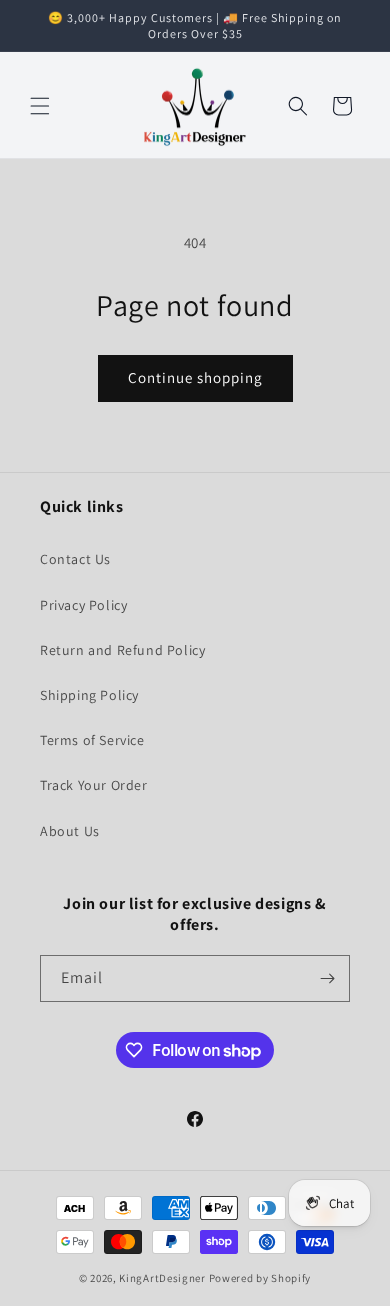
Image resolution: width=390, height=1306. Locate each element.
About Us (70, 831)
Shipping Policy (89, 695)
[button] (40, 106)
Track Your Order (94, 785)
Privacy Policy (83, 605)
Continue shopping (195, 377)
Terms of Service (92, 740)
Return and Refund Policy (122, 650)
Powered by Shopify (260, 1278)
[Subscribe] (327, 978)
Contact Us (75, 559)
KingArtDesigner (162, 1278)
